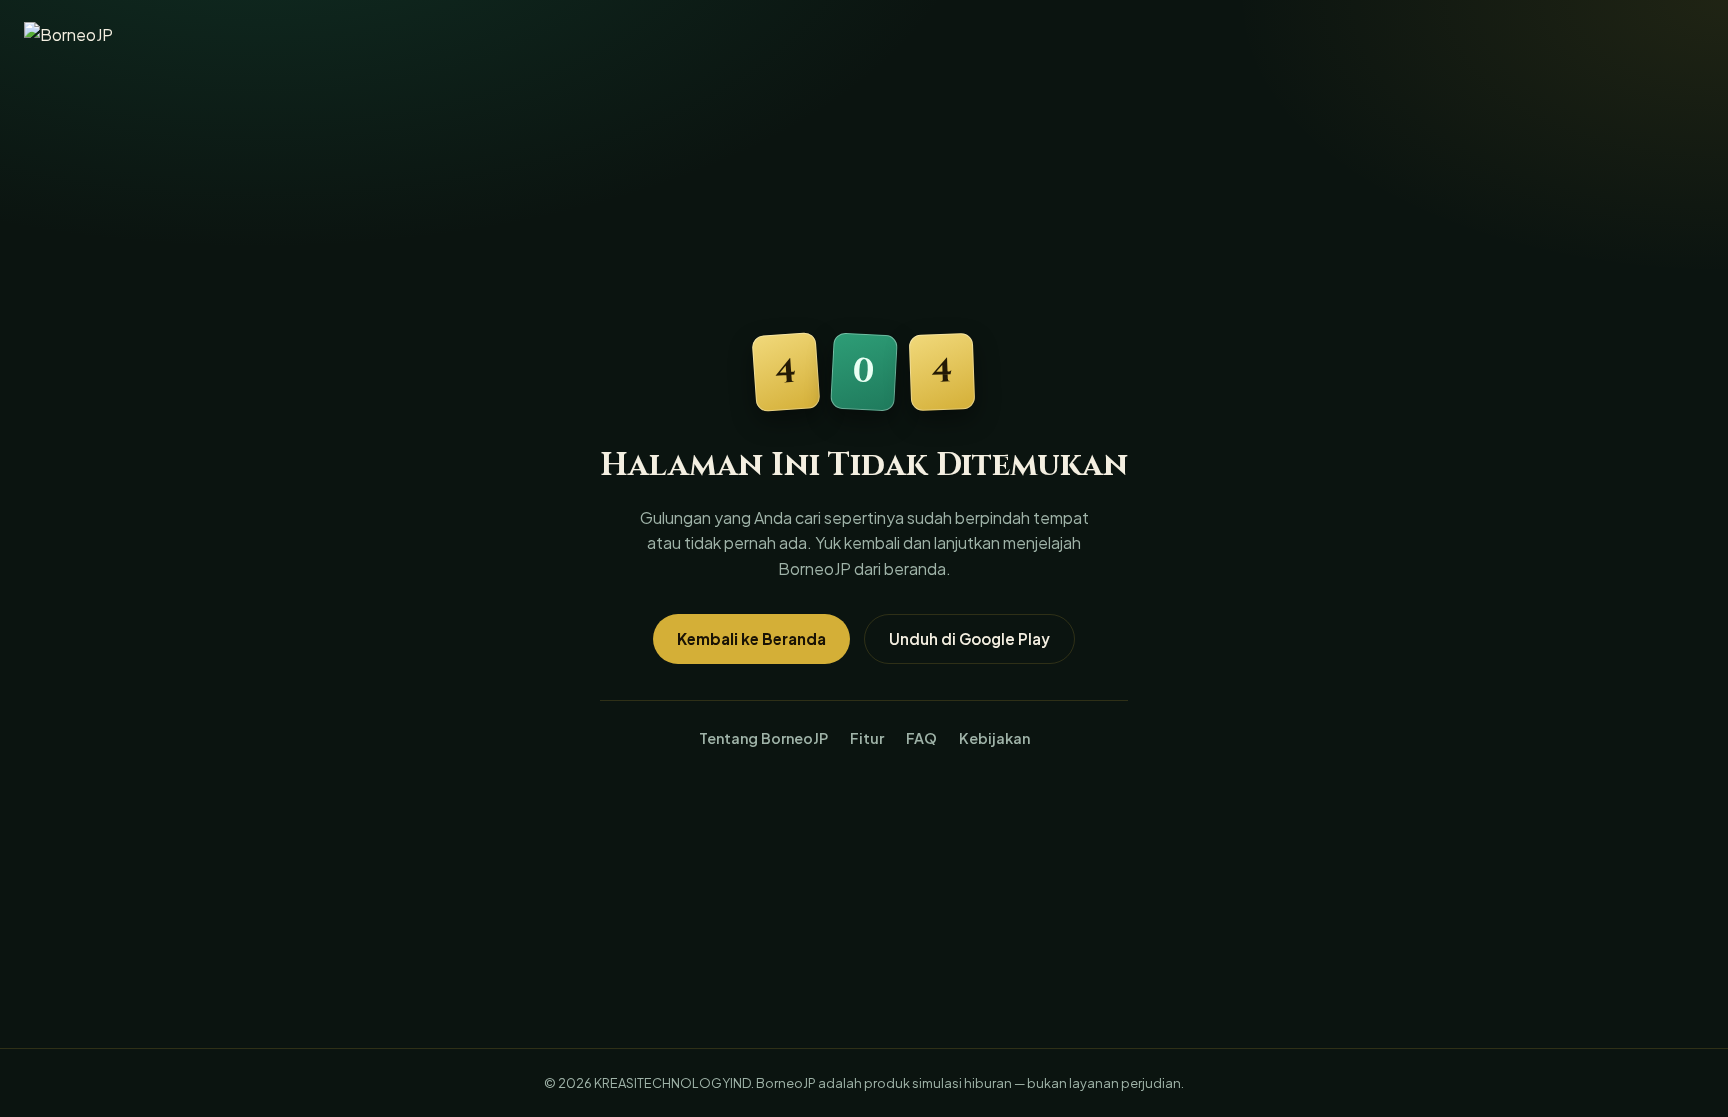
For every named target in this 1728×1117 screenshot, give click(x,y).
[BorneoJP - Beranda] (89, 38)
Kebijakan (994, 738)
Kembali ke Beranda (751, 638)
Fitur (867, 738)
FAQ (921, 738)
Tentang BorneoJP (763, 738)
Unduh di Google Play (969, 638)
